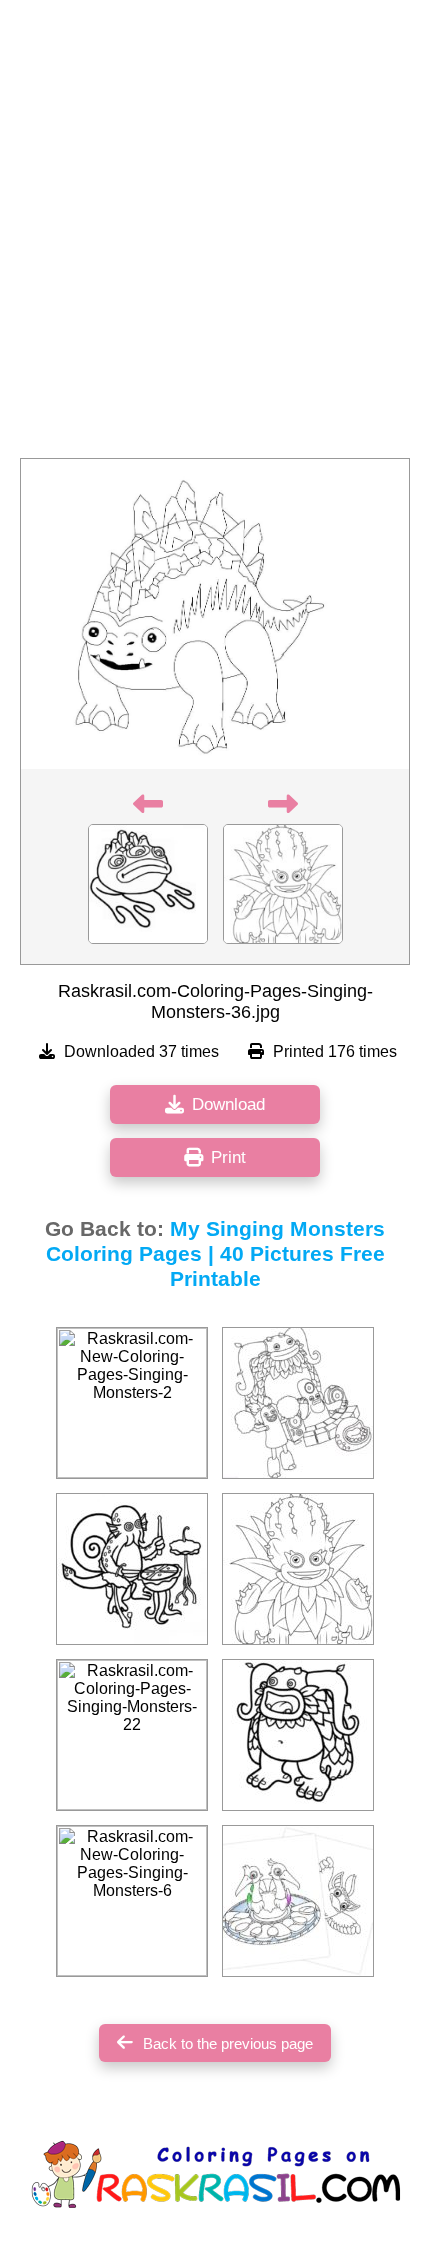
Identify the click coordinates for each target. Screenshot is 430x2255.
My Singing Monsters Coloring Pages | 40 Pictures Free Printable (216, 1254)
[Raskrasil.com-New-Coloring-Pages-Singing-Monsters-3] (298, 1569)
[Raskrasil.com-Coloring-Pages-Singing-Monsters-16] (298, 1403)
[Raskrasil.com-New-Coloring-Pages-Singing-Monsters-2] (132, 1403)
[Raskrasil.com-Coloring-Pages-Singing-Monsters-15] (298, 1901)
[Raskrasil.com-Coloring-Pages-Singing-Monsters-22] (132, 1735)
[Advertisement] (215, 235)
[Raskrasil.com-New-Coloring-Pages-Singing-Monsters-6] (132, 1901)
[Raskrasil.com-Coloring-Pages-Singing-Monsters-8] (132, 1569)
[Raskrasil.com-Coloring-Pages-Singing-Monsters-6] (298, 1735)
